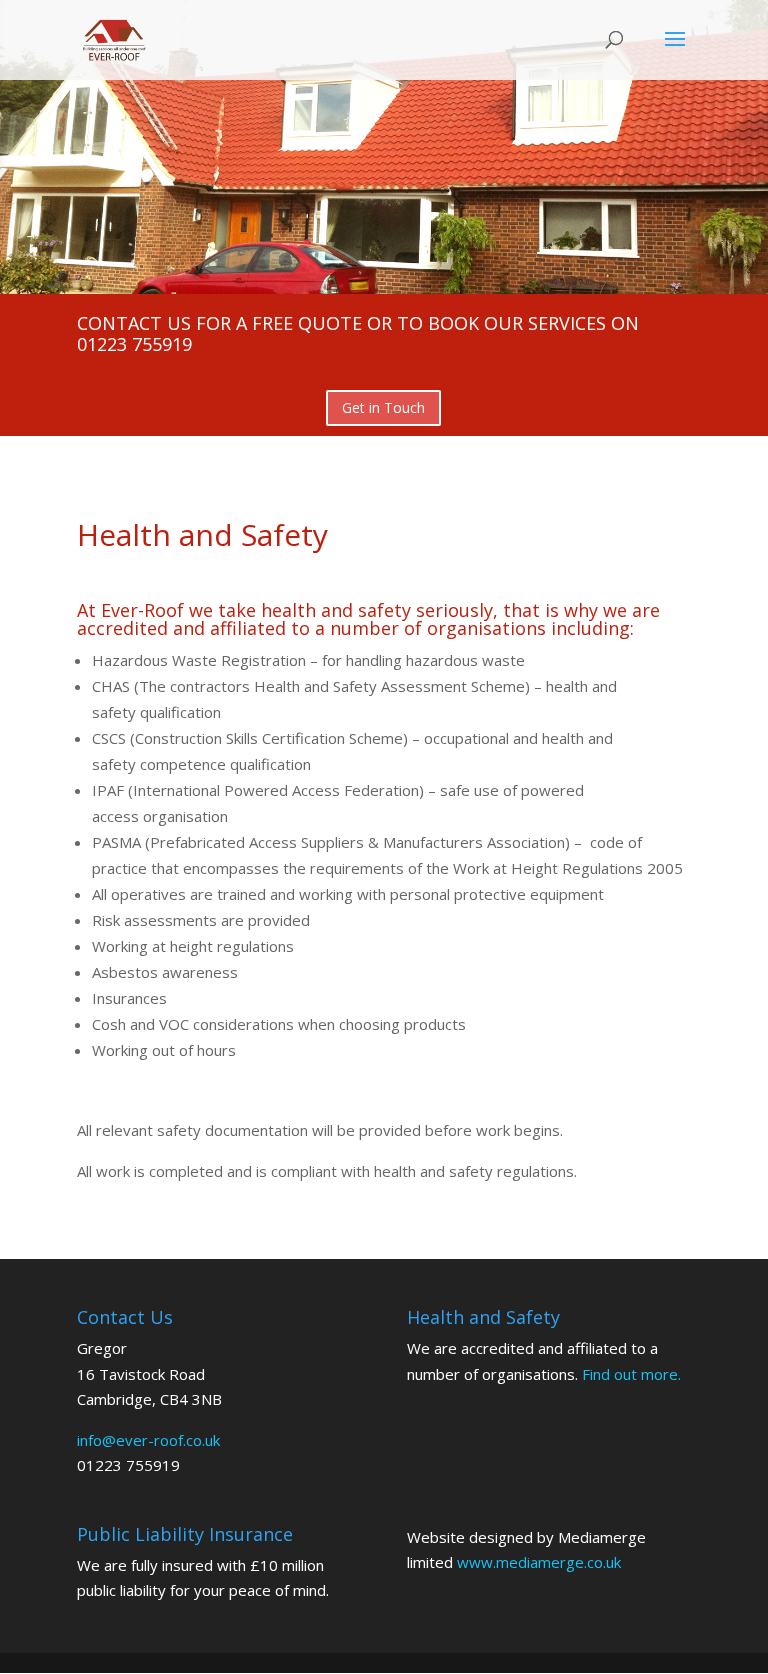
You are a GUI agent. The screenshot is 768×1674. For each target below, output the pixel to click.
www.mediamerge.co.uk (539, 1562)
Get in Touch (383, 407)
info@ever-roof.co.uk (148, 1440)
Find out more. (631, 1374)
